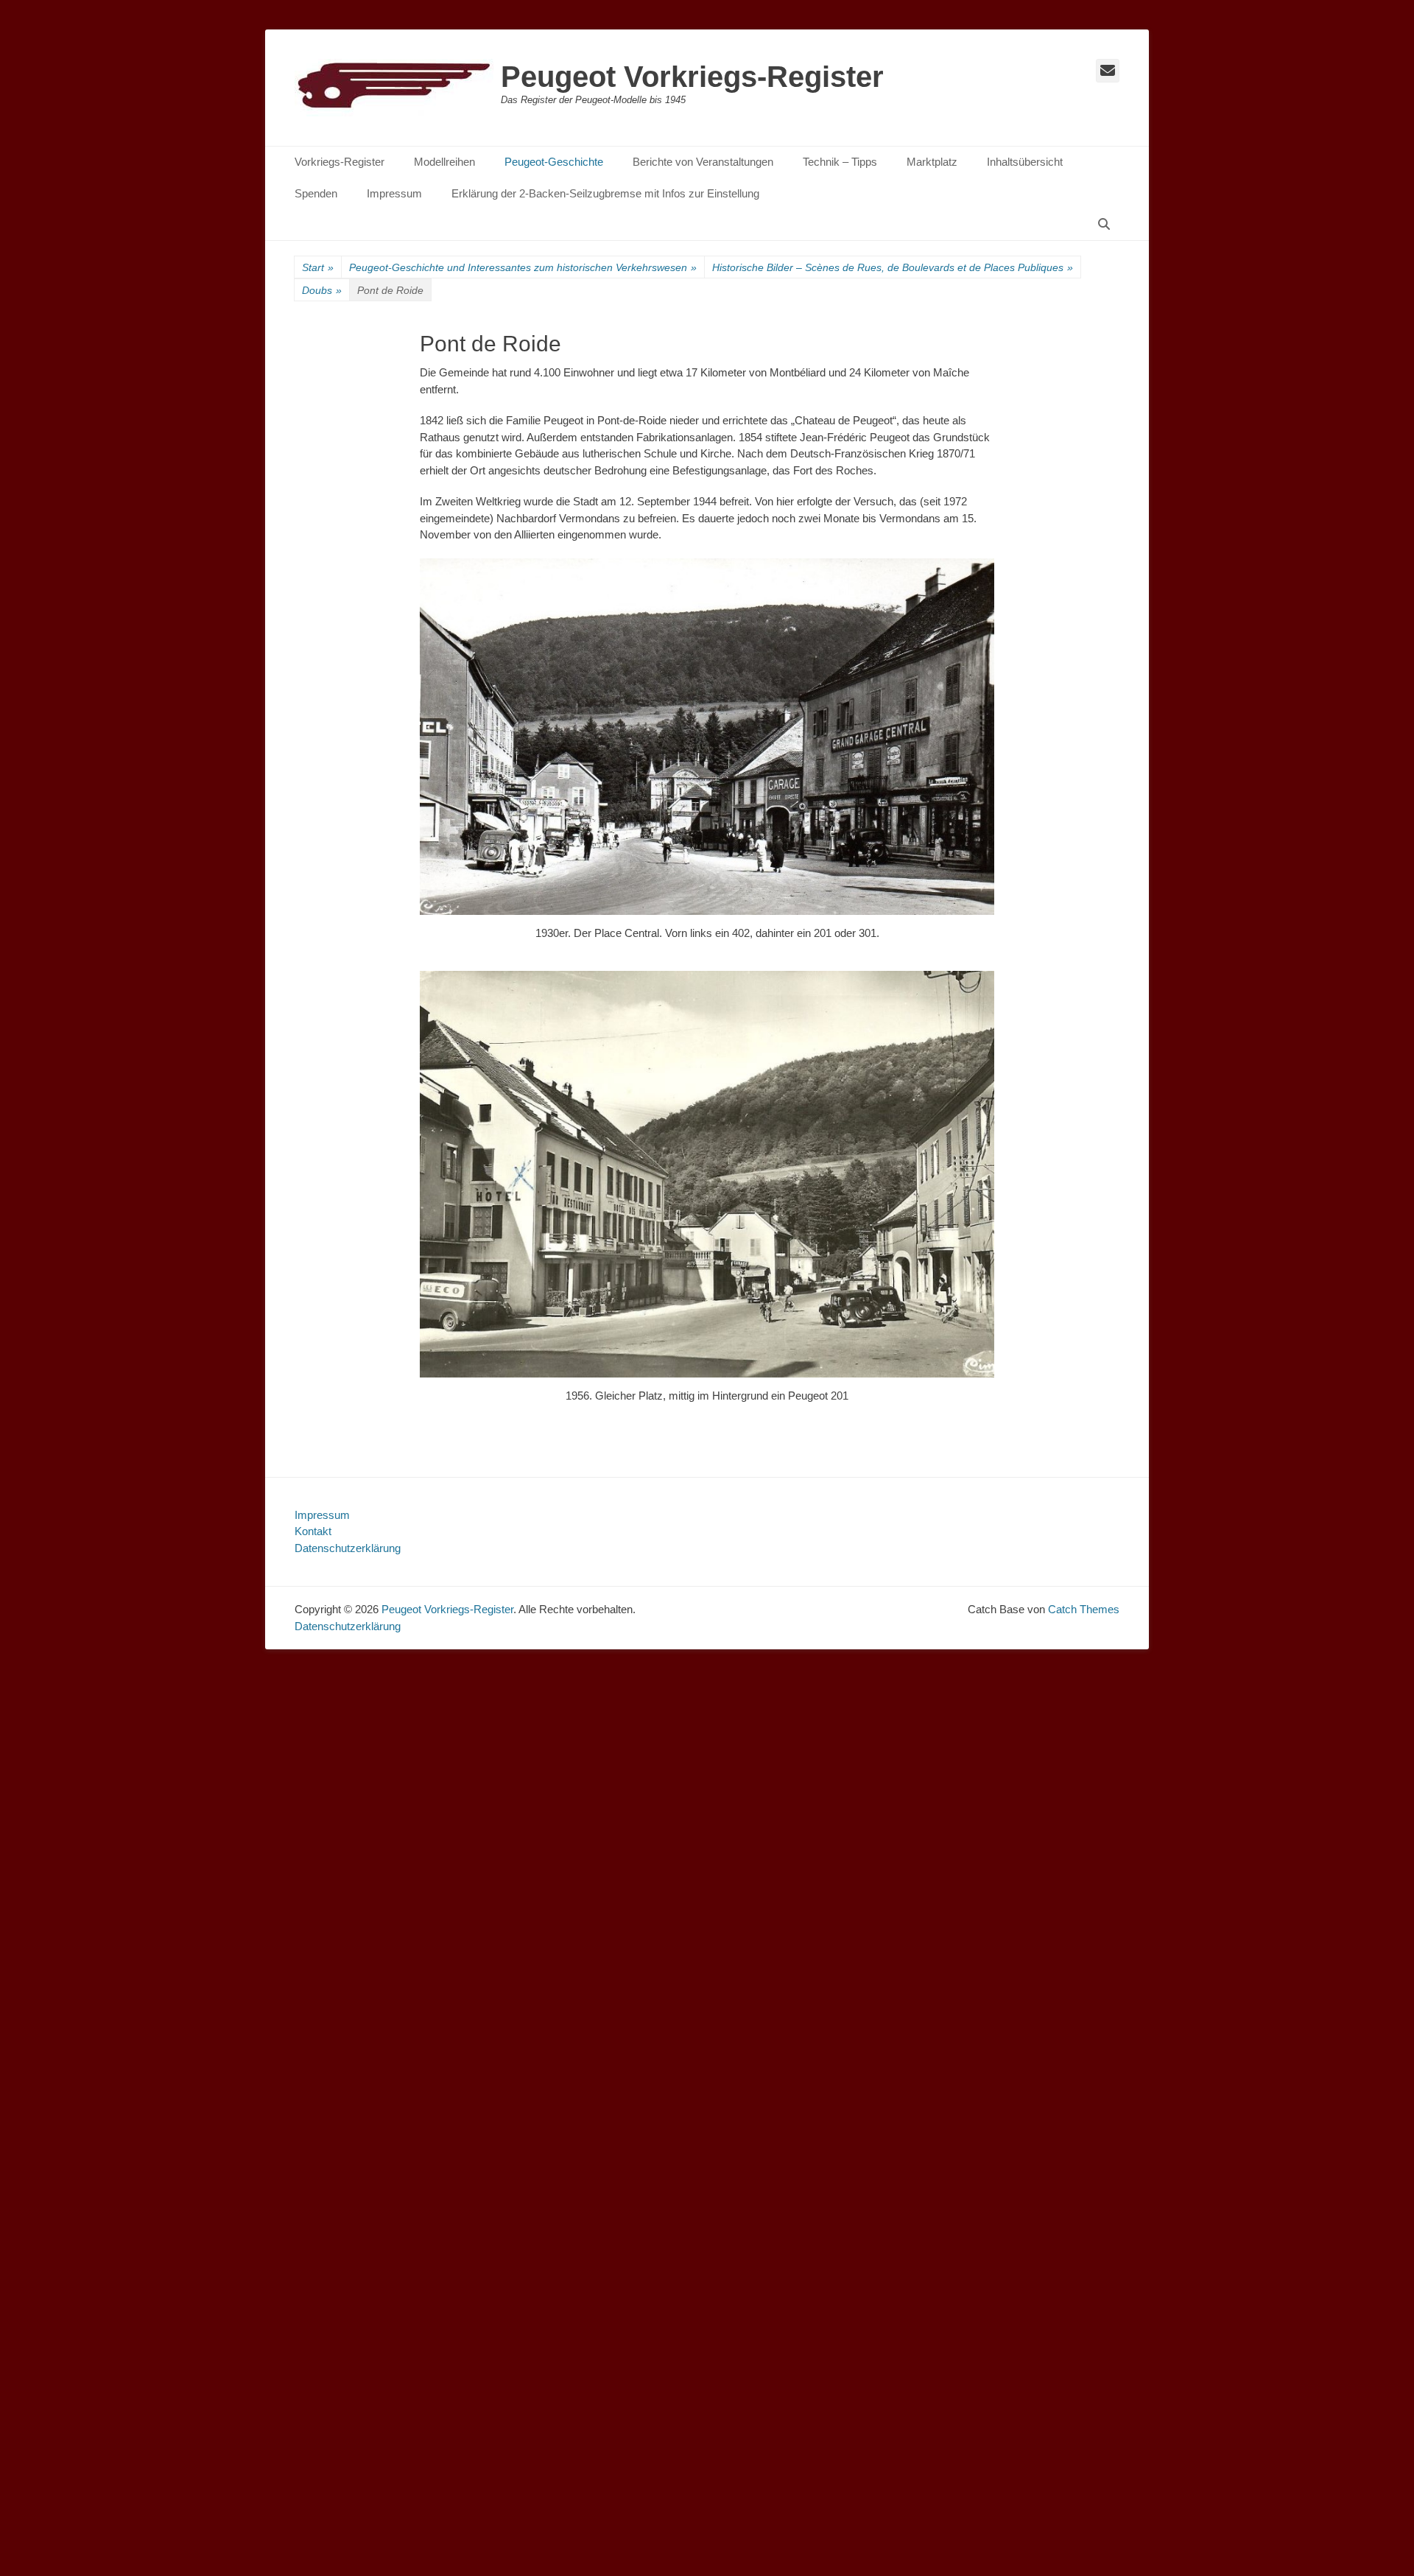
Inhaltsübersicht (1025, 162)
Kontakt (313, 1531)
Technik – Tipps (840, 162)
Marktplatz (932, 162)
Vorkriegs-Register (340, 162)
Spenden (316, 193)
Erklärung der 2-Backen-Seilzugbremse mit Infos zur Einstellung (605, 193)
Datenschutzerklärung (348, 1548)
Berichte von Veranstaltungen (703, 162)
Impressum (394, 193)
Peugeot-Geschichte (554, 162)
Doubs (322, 290)
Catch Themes (1084, 1609)
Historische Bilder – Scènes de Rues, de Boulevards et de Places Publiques (893, 267)
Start (318, 267)
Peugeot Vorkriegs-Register (692, 77)
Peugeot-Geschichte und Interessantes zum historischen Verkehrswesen (523, 267)
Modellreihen (444, 162)
